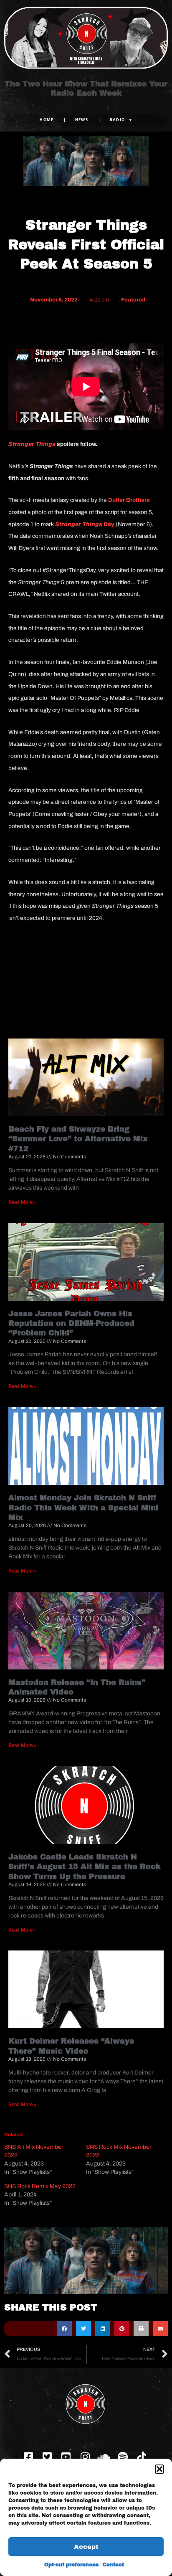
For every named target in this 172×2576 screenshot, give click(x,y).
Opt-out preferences (71, 2565)
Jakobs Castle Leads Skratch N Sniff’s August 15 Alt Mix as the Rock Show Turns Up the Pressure (85, 1867)
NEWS (82, 120)
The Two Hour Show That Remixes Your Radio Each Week (86, 89)
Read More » (22, 1202)
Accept (86, 2547)
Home (47, 120)
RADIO (118, 120)
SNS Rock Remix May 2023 (40, 2186)
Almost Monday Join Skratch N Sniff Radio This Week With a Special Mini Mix (83, 1508)
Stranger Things (32, 444)
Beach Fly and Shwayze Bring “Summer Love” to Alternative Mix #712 (78, 1139)
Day (85, 524)
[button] (159, 2469)
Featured (133, 300)
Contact (113, 2565)
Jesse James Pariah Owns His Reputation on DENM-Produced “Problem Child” (71, 1323)
